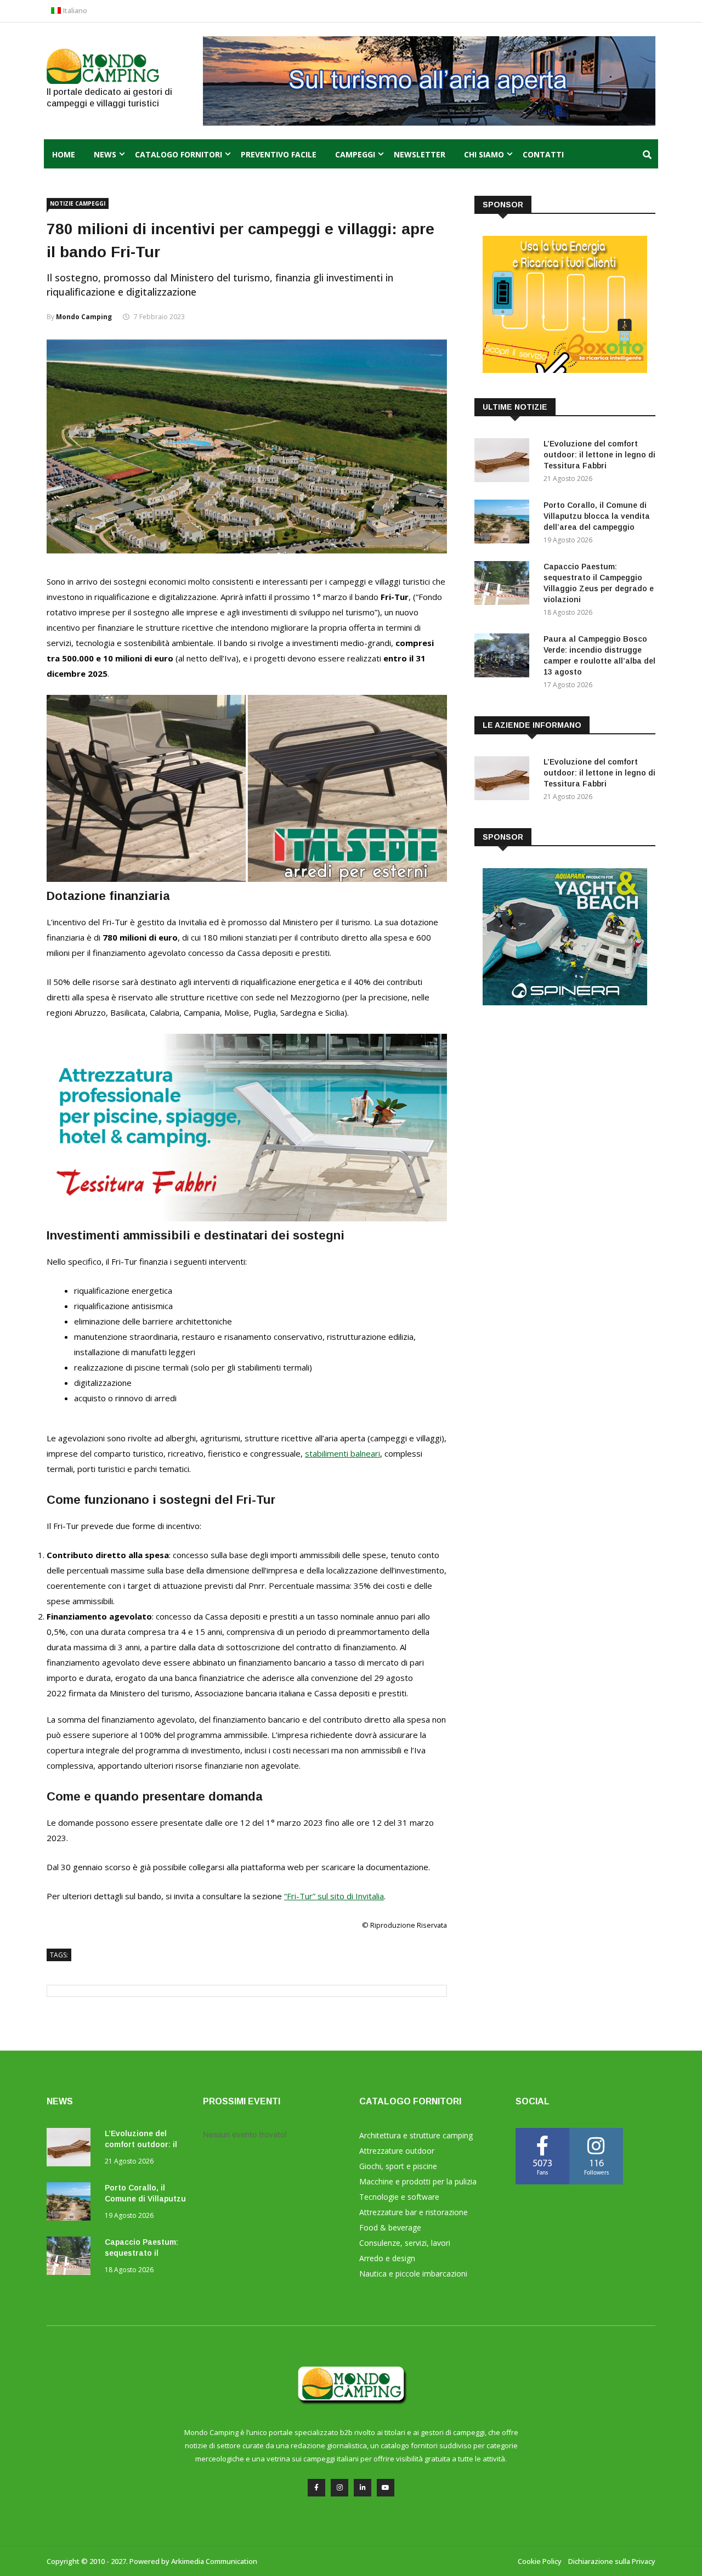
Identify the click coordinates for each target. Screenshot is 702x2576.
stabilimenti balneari (342, 1453)
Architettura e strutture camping (416, 2135)
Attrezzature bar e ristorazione (414, 2212)
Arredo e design (387, 2258)
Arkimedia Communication (214, 2561)
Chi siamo (484, 154)
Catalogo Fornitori (179, 154)
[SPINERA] (565, 1002)
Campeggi (355, 154)
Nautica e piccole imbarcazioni (413, 2274)
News (105, 154)
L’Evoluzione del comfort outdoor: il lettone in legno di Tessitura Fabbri (599, 455)
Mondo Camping (84, 317)
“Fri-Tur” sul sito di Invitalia (334, 1896)
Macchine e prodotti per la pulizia (418, 2181)
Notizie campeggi (78, 203)
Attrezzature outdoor (397, 2151)
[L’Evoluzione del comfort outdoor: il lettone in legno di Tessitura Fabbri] (505, 462)
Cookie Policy (540, 2561)
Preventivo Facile (279, 154)
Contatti (543, 154)
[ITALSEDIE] (247, 879)
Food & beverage (390, 2227)
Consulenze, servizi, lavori (405, 2243)
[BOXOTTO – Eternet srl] (565, 370)
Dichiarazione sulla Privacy (612, 2561)
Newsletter (420, 154)
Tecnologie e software (399, 2197)
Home (64, 154)
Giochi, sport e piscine (398, 2166)
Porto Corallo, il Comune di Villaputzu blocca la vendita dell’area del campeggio (597, 516)
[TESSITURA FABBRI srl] (247, 1218)
